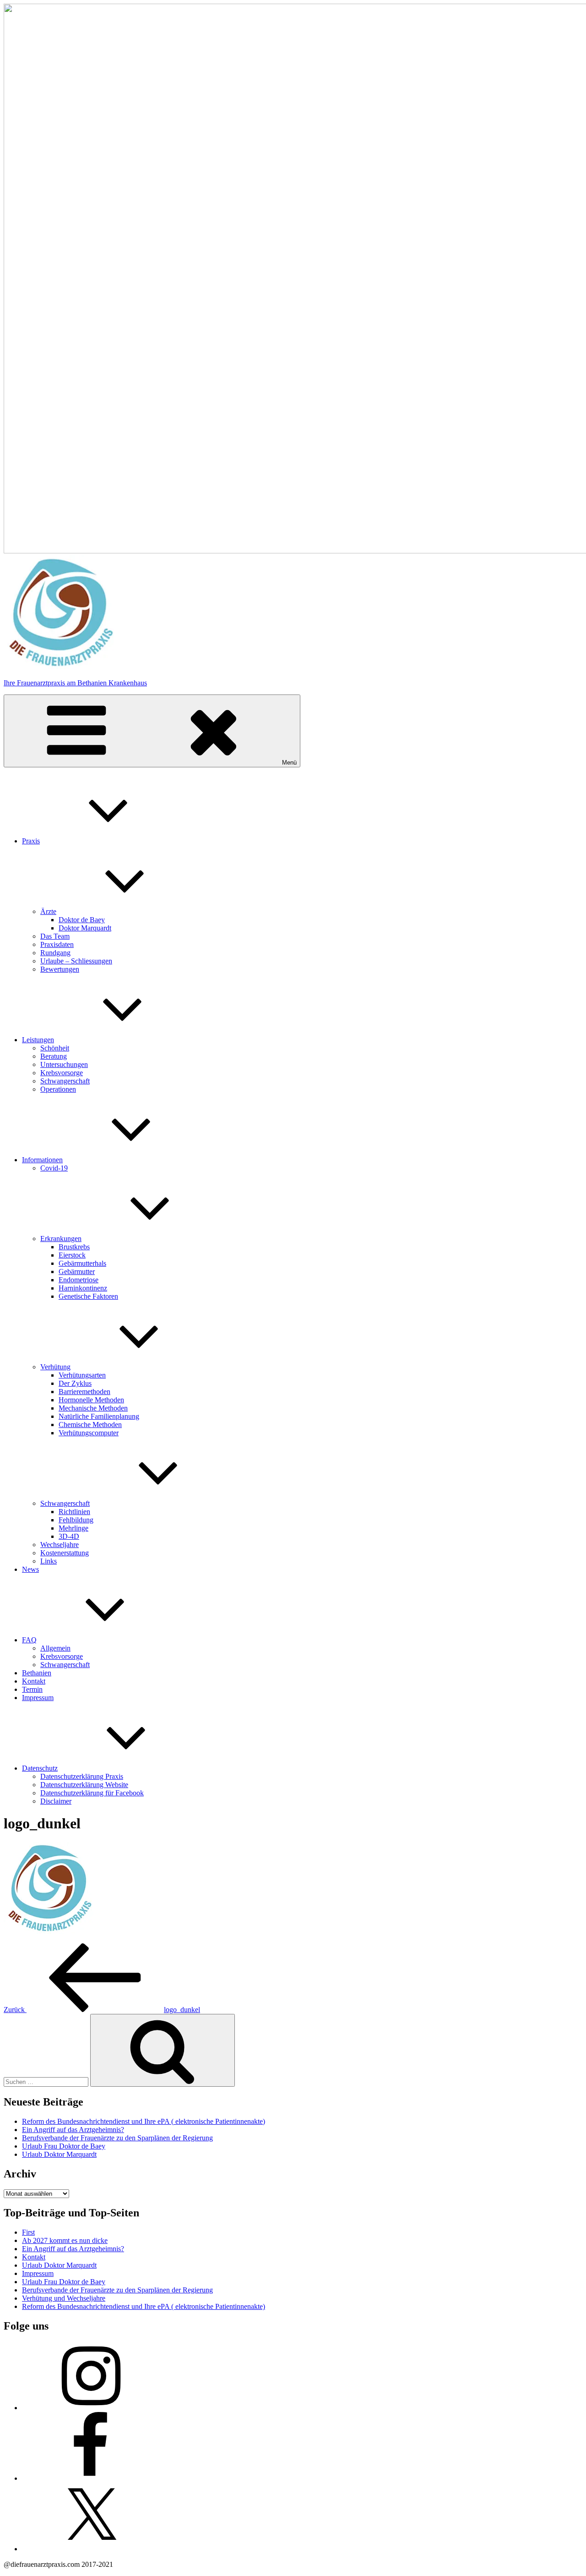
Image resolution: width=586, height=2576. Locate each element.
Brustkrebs (74, 1247)
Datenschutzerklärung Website (84, 1785)
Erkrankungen (61, 1239)
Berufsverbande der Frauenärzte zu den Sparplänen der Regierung (117, 2138)
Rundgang (55, 953)
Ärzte (48, 911)
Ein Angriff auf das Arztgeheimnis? (73, 2130)
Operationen (58, 1089)
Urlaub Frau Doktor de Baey (64, 2146)
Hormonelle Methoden (91, 1400)
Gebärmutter (77, 1272)
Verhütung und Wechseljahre (64, 2298)
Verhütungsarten (82, 1375)
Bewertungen (60, 969)
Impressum (38, 1698)
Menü (289, 763)
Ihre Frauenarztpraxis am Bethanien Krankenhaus (75, 683)
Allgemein (55, 1648)
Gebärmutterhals (82, 1263)
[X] (91, 2549)
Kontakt (34, 1681)
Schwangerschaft (65, 1081)
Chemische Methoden (90, 1425)
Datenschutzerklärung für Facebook (92, 1793)
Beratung (54, 1056)
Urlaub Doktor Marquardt (59, 2154)
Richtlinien (74, 1512)
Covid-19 (54, 1168)
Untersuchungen (64, 1064)
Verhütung (55, 1367)
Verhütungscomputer (89, 1433)
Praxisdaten (57, 944)
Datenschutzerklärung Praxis (82, 1776)
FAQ (29, 1640)
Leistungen (38, 1040)
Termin (32, 1689)
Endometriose (79, 1280)
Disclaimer (56, 1801)
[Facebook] (91, 2478)
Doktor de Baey (82, 920)
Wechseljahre (60, 1545)
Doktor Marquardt (85, 928)
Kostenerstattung (65, 1553)
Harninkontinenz (83, 1288)
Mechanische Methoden (93, 1408)
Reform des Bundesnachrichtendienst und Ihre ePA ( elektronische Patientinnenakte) (144, 2121)
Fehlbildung (76, 1520)
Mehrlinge (73, 1528)
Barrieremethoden (84, 1392)
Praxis (31, 841)
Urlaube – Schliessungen (76, 961)
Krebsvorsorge (62, 1073)
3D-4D (69, 1536)
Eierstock (72, 1255)
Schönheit (55, 1048)
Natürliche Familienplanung (99, 1416)
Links (49, 1561)
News (30, 1569)
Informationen (42, 1160)
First (28, 2232)
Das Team (55, 936)
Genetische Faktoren (88, 1296)
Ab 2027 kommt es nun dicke (65, 2240)
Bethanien (37, 1673)
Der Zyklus (75, 1383)
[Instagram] (91, 2408)
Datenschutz (40, 1768)
